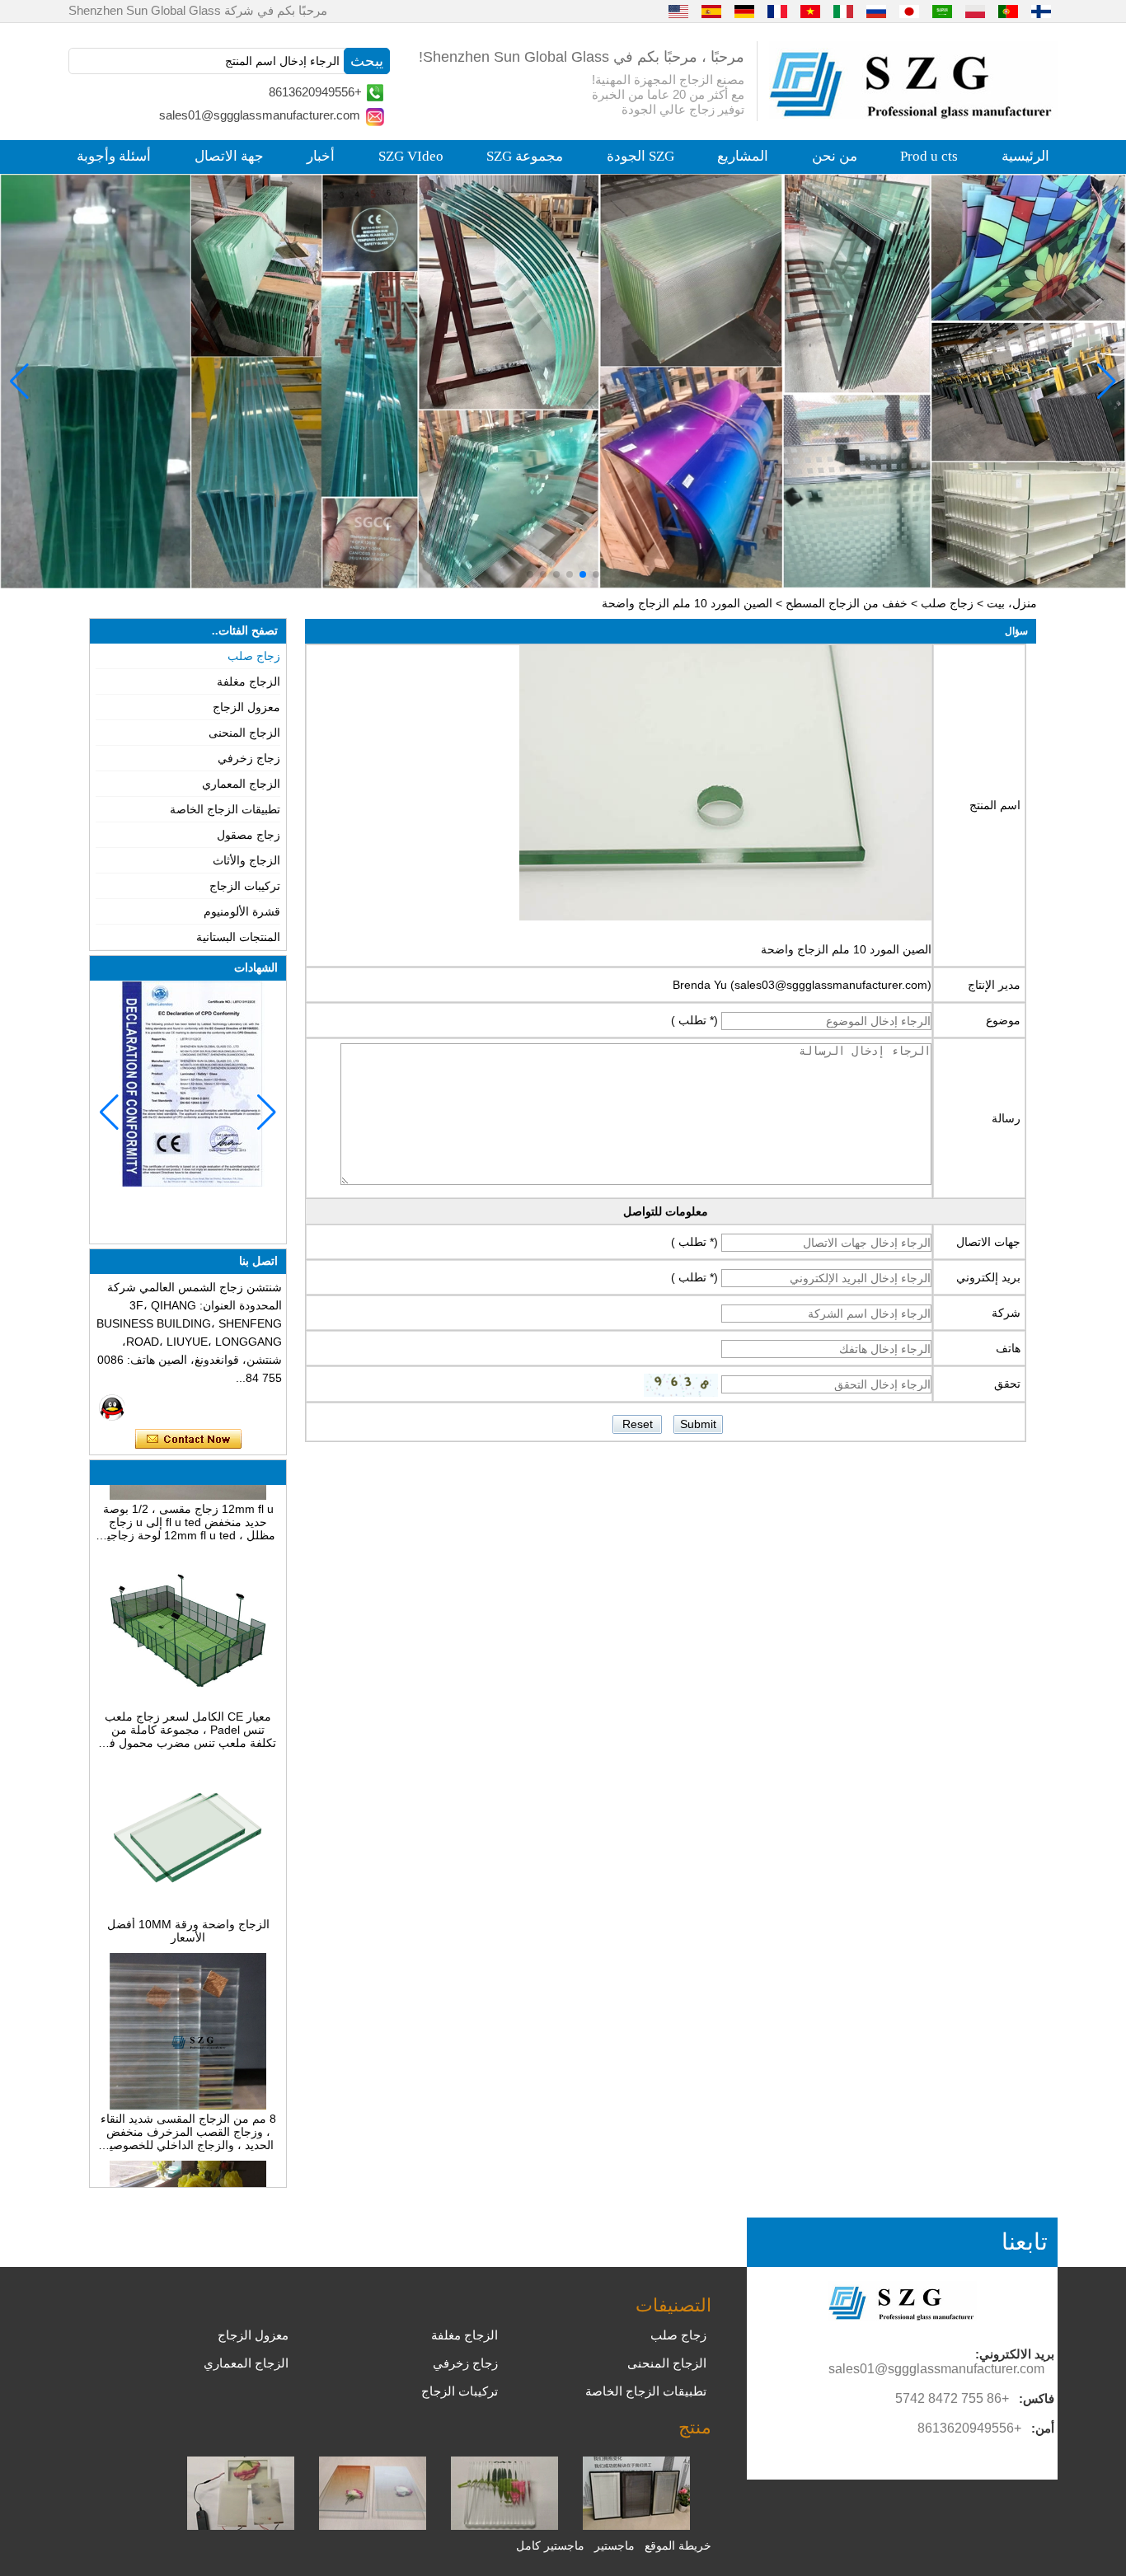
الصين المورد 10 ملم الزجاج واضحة (846, 949)
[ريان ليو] (112, 1407)
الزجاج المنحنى (244, 733)
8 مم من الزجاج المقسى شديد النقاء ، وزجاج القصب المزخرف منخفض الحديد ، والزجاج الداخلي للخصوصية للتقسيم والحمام (188, 2109)
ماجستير (615, 2546)
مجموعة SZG (525, 156)
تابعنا (1025, 2242)
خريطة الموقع (678, 2546)
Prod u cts (929, 156)
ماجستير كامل (550, 2546)
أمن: (1043, 2428)
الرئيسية (1025, 156)
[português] (1008, 11)
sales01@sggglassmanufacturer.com (260, 115)
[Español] (711, 11)
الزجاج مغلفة (249, 681)
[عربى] (942, 11)
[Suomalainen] (1041, 11)
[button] (596, 574)
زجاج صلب (947, 603)
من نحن (835, 156)
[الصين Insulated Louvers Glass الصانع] (636, 2526)
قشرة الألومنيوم (242, 911)
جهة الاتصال (229, 156)
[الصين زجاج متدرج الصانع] (373, 2526)
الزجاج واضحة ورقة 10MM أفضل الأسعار (188, 1908)
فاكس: (1037, 2398)
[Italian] (843, 11)
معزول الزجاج (246, 707)
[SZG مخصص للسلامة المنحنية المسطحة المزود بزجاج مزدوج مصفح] (563, 381)
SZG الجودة (640, 156)
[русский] (876, 11)
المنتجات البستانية (238, 937)
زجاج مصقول (249, 835)
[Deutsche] (744, 11)
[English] (678, 11)
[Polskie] (975, 11)
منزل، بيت (1012, 603)
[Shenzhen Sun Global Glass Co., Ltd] (913, 115)
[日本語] (909, 11)
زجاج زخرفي (249, 758)
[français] (777, 11)
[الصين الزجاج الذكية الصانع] (241, 2526)
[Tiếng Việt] (810, 11)
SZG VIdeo (411, 156)
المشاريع (743, 156)
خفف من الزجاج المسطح (847, 603)
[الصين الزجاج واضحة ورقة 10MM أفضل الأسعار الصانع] (188, 1888)
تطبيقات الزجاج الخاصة (225, 809)
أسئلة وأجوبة (114, 156)
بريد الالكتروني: (1015, 2354)
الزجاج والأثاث (246, 860)
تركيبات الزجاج (245, 886)
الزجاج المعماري (241, 784)
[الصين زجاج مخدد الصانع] (504, 2526)
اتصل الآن (188, 1440)
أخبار (321, 156)
